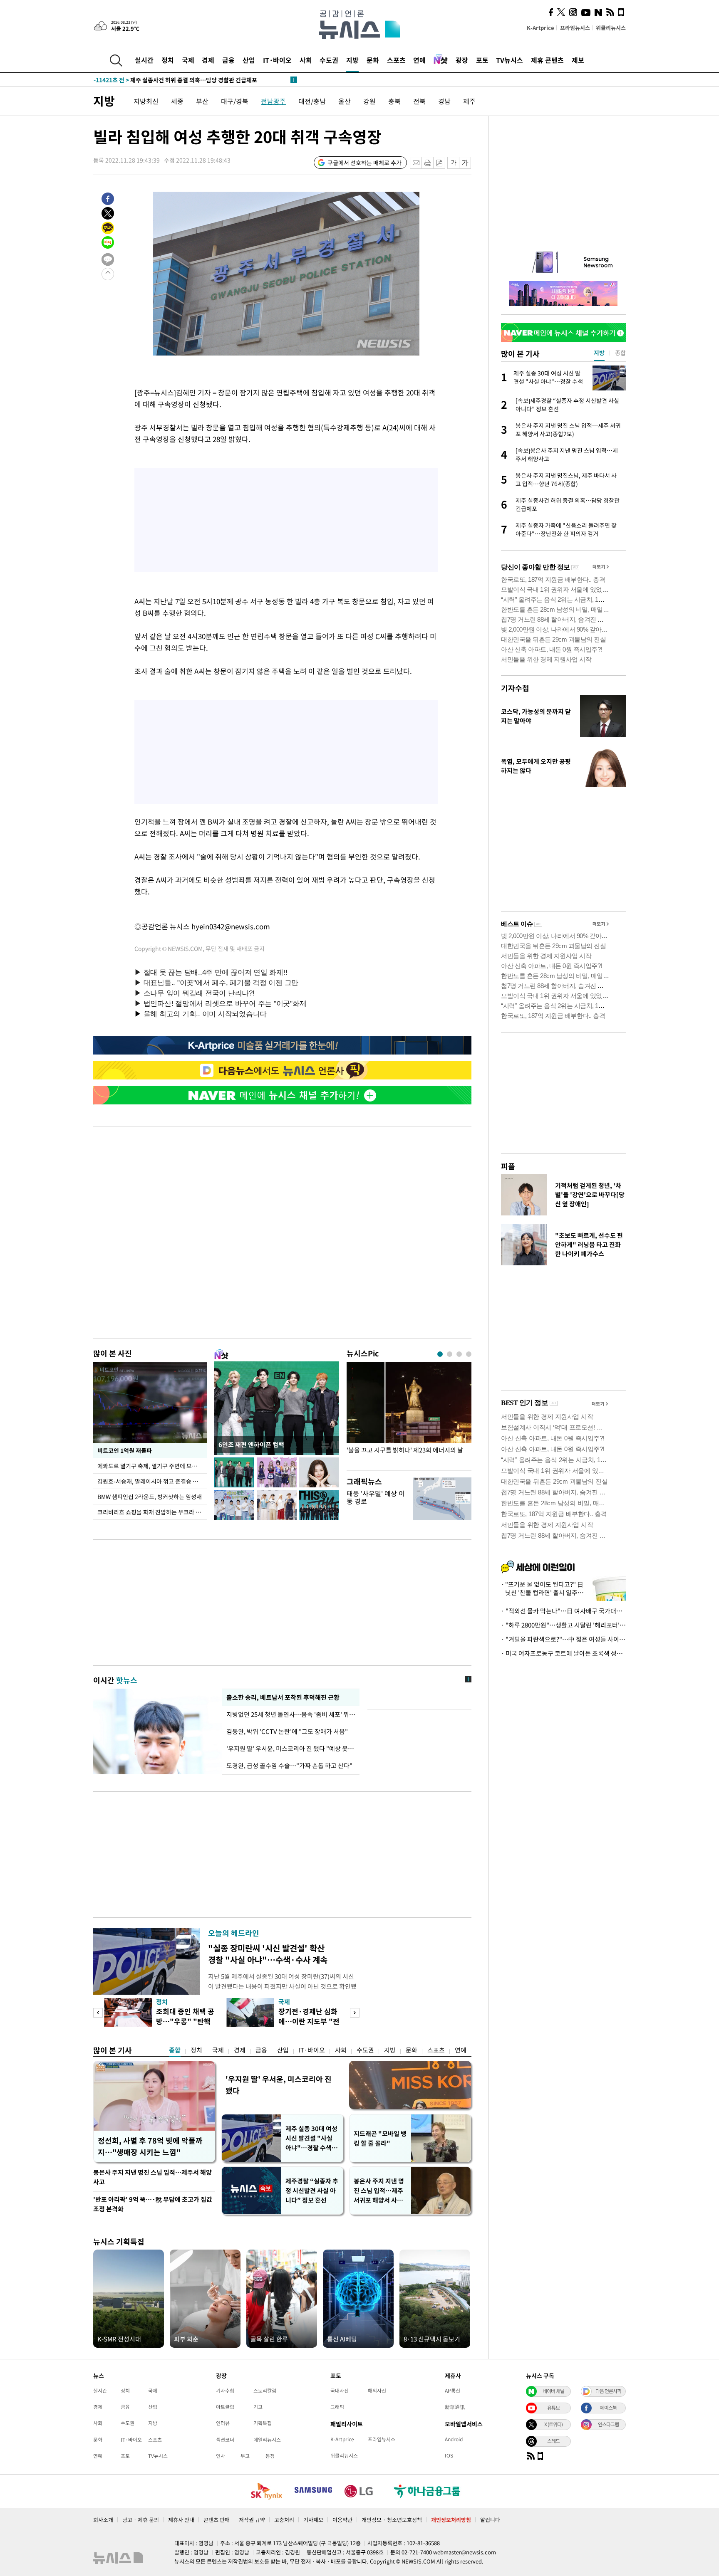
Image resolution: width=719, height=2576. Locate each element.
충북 (394, 101)
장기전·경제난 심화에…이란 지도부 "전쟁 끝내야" (309, 2021)
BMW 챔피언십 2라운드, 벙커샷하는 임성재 (150, 1497)
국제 (188, 60)
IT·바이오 (277, 60)
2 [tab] (450, 1354)
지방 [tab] (599, 353)
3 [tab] (459, 1354)
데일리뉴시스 (267, 2440)
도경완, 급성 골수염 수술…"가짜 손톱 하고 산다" (289, 1766)
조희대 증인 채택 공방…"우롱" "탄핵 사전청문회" (185, 2021)
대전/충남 (312, 101)
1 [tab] (440, 1354)
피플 (508, 1166)
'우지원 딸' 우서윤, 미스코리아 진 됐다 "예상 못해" (291, 1749)
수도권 (329, 60)
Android (454, 2439)
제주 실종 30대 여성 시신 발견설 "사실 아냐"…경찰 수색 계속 (312, 2138)
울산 (345, 101)
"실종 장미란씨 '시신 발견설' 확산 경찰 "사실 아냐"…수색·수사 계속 (268, 1954)
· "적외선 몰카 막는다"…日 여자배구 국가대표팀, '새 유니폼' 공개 (563, 1611)
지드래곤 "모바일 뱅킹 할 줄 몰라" (380, 2138)
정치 (168, 60)
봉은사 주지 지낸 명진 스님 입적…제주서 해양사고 (152, 2177)
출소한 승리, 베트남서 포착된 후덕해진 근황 (283, 1697)
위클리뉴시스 (611, 28)
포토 (482, 60)
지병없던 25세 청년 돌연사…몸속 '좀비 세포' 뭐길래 (291, 1714)
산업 (249, 60)
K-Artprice (540, 28)
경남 (444, 101)
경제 (208, 60)
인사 (221, 2456)
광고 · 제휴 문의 (141, 2520)
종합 (175, 2050)
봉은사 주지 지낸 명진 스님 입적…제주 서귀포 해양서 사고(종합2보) (379, 2191)
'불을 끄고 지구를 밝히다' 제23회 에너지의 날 (405, 1450)
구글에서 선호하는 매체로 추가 (364, 163)
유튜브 (553, 2408)
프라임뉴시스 (575, 28)
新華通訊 (455, 2407)
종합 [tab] (620, 353)
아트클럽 (225, 2407)
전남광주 (273, 101)
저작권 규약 (252, 2520)
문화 (373, 60)
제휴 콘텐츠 (547, 60)
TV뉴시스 (509, 60)
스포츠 (396, 60)
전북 (419, 101)
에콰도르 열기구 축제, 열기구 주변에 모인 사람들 (152, 1466)
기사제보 (313, 2520)
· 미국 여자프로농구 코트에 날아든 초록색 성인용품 (563, 1653)
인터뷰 (223, 2423)
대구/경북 (235, 101)
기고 (258, 2407)
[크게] (465, 163)
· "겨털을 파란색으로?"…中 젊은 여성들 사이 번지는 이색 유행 (563, 1639)
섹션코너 (225, 2440)
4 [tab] (469, 1354)
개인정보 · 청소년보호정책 (392, 2520)
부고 (245, 2456)
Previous (98, 2013)
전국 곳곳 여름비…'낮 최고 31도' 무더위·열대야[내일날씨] (182, 80)
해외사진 (377, 2391)
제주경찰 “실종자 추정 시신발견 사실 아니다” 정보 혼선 (312, 2191)
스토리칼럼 (265, 2391)
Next (355, 2013)
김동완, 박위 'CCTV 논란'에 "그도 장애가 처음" (287, 1731)
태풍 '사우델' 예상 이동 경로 (376, 1497)
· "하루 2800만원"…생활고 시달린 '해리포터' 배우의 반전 (563, 1625)
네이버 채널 (553, 2391)
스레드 (553, 2441)
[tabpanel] (409, 1414)
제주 (469, 101)
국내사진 (340, 2391)
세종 (177, 101)
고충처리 (284, 2520)
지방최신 (146, 101)
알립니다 (490, 2520)
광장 (462, 60)
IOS (449, 2455)
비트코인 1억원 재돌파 (125, 1450)
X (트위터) (553, 2424)
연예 (419, 60)
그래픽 (337, 2407)
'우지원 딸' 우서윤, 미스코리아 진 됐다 (279, 2085)
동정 (270, 2456)
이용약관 (342, 2520)
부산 (202, 101)
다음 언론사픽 (608, 2391)
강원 (369, 101)
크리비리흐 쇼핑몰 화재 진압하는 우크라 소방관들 (152, 1512)
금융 (228, 60)
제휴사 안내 (181, 2520)
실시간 (144, 60)
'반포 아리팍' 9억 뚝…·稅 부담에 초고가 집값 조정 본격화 (153, 2204)
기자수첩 (515, 688)
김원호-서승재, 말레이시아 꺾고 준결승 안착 (150, 1481)
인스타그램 (608, 2424)
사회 (306, 60)
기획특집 (263, 2423)
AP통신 (452, 2391)
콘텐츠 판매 (217, 2520)
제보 (578, 60)
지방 (352, 60)
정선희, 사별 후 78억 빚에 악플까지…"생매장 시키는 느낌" (150, 2146)
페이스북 (608, 2408)
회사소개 (103, 2520)
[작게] (453, 163)
